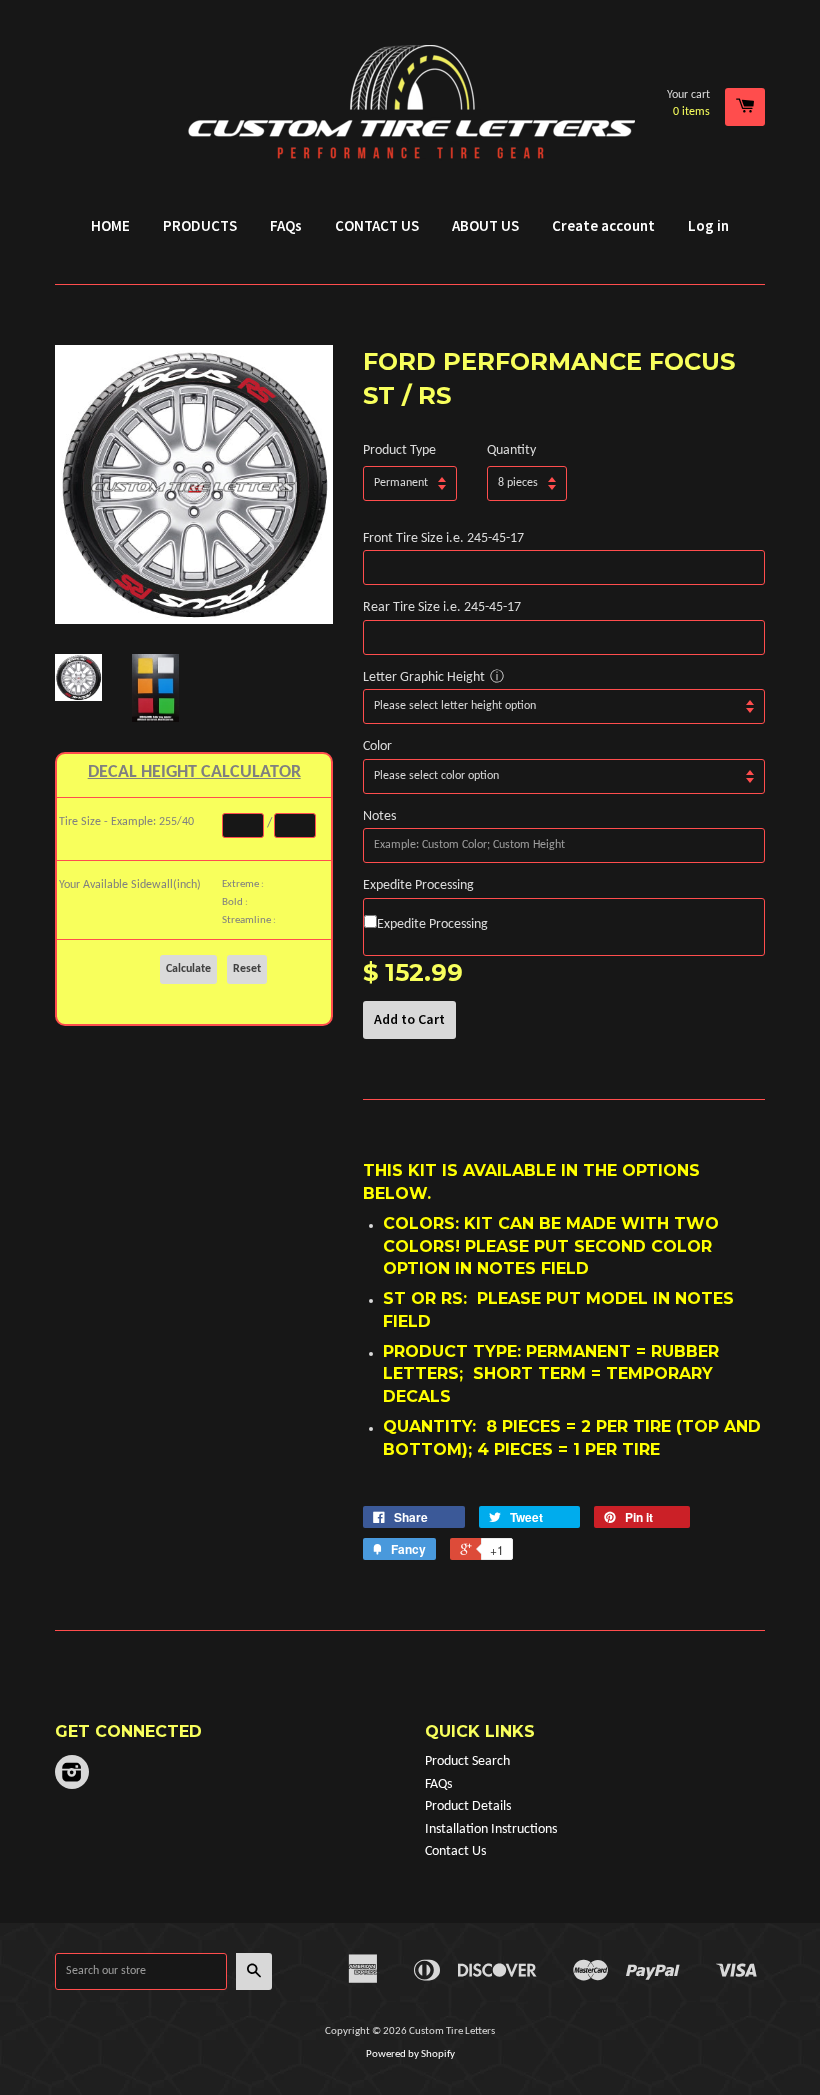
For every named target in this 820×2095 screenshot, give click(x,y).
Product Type (399, 450)
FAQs (286, 225)
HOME (110, 225)
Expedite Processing (418, 885)
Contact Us (455, 1851)
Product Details (468, 1806)
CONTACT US (377, 225)
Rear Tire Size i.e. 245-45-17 (442, 607)
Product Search (467, 1761)
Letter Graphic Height (424, 677)
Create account (603, 225)
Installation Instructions (491, 1829)
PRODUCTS (200, 225)
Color (377, 746)
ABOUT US (485, 225)
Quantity (511, 450)
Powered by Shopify (410, 2054)
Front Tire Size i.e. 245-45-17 (443, 538)
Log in (708, 225)
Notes (379, 816)
